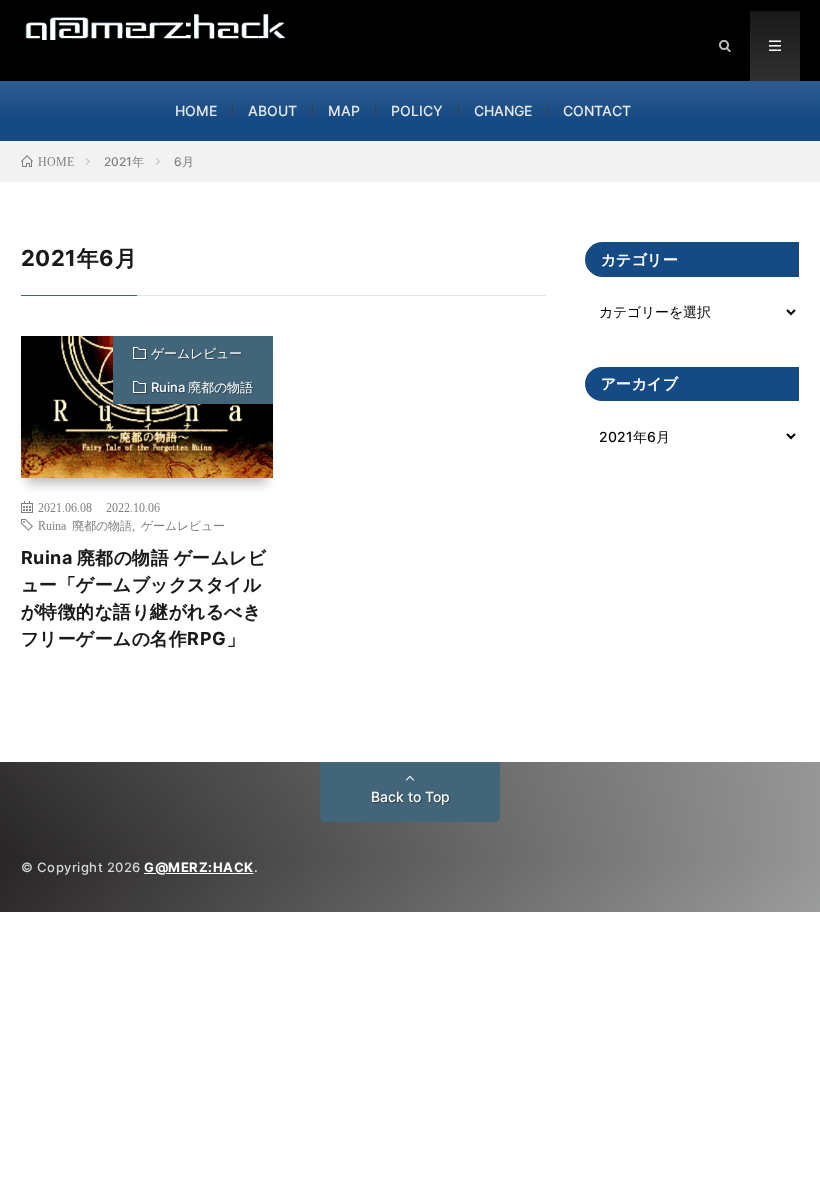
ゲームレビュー (196, 353)
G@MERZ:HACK (199, 867)
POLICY (417, 110)
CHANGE (503, 110)
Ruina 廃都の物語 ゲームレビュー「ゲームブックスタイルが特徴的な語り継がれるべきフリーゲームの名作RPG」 (144, 598)
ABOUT (272, 110)
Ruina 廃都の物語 (202, 387)
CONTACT (597, 110)
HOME (196, 110)
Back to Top (410, 796)
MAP (344, 110)
